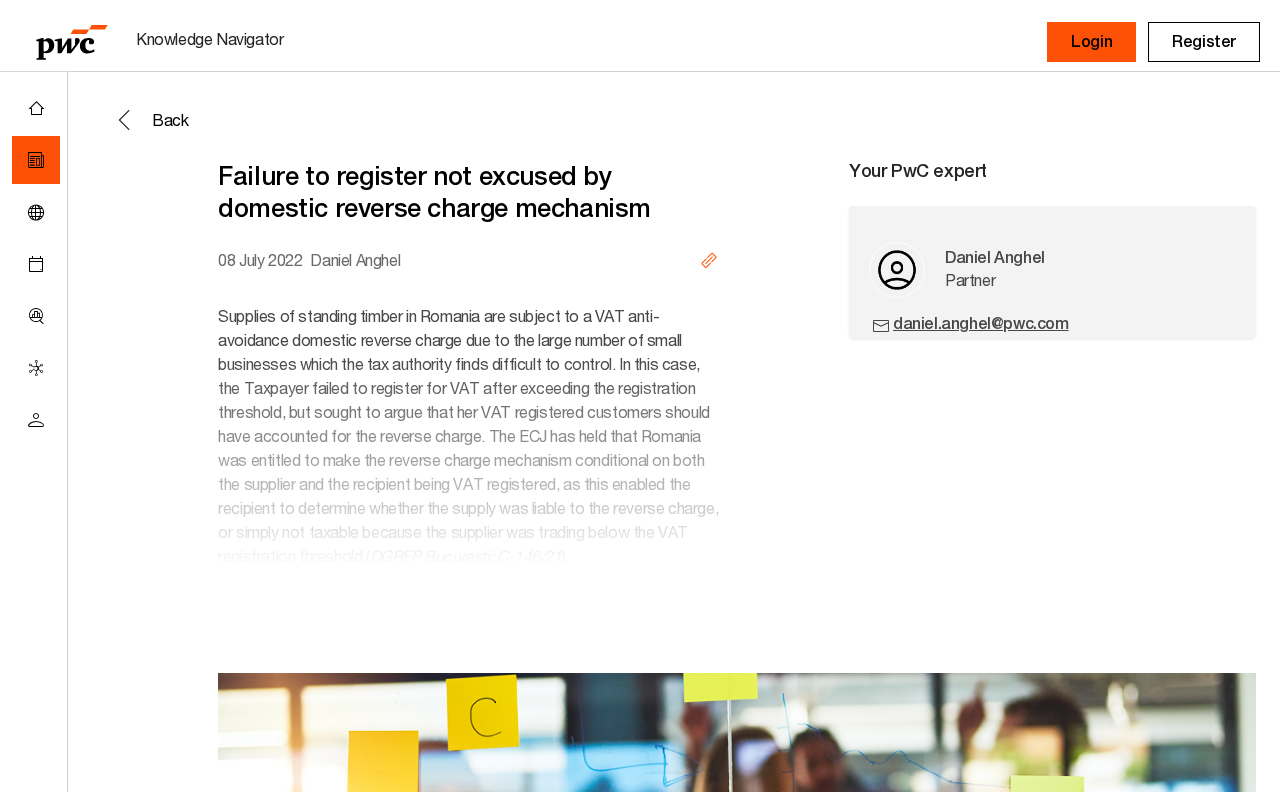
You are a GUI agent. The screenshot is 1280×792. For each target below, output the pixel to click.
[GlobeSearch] (36, 212)
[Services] (36, 368)
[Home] (36, 108)
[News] (36, 160)
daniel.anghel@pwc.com (981, 323)
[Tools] (36, 316)
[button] (1091, 42)
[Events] (36, 264)
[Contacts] (36, 420)
